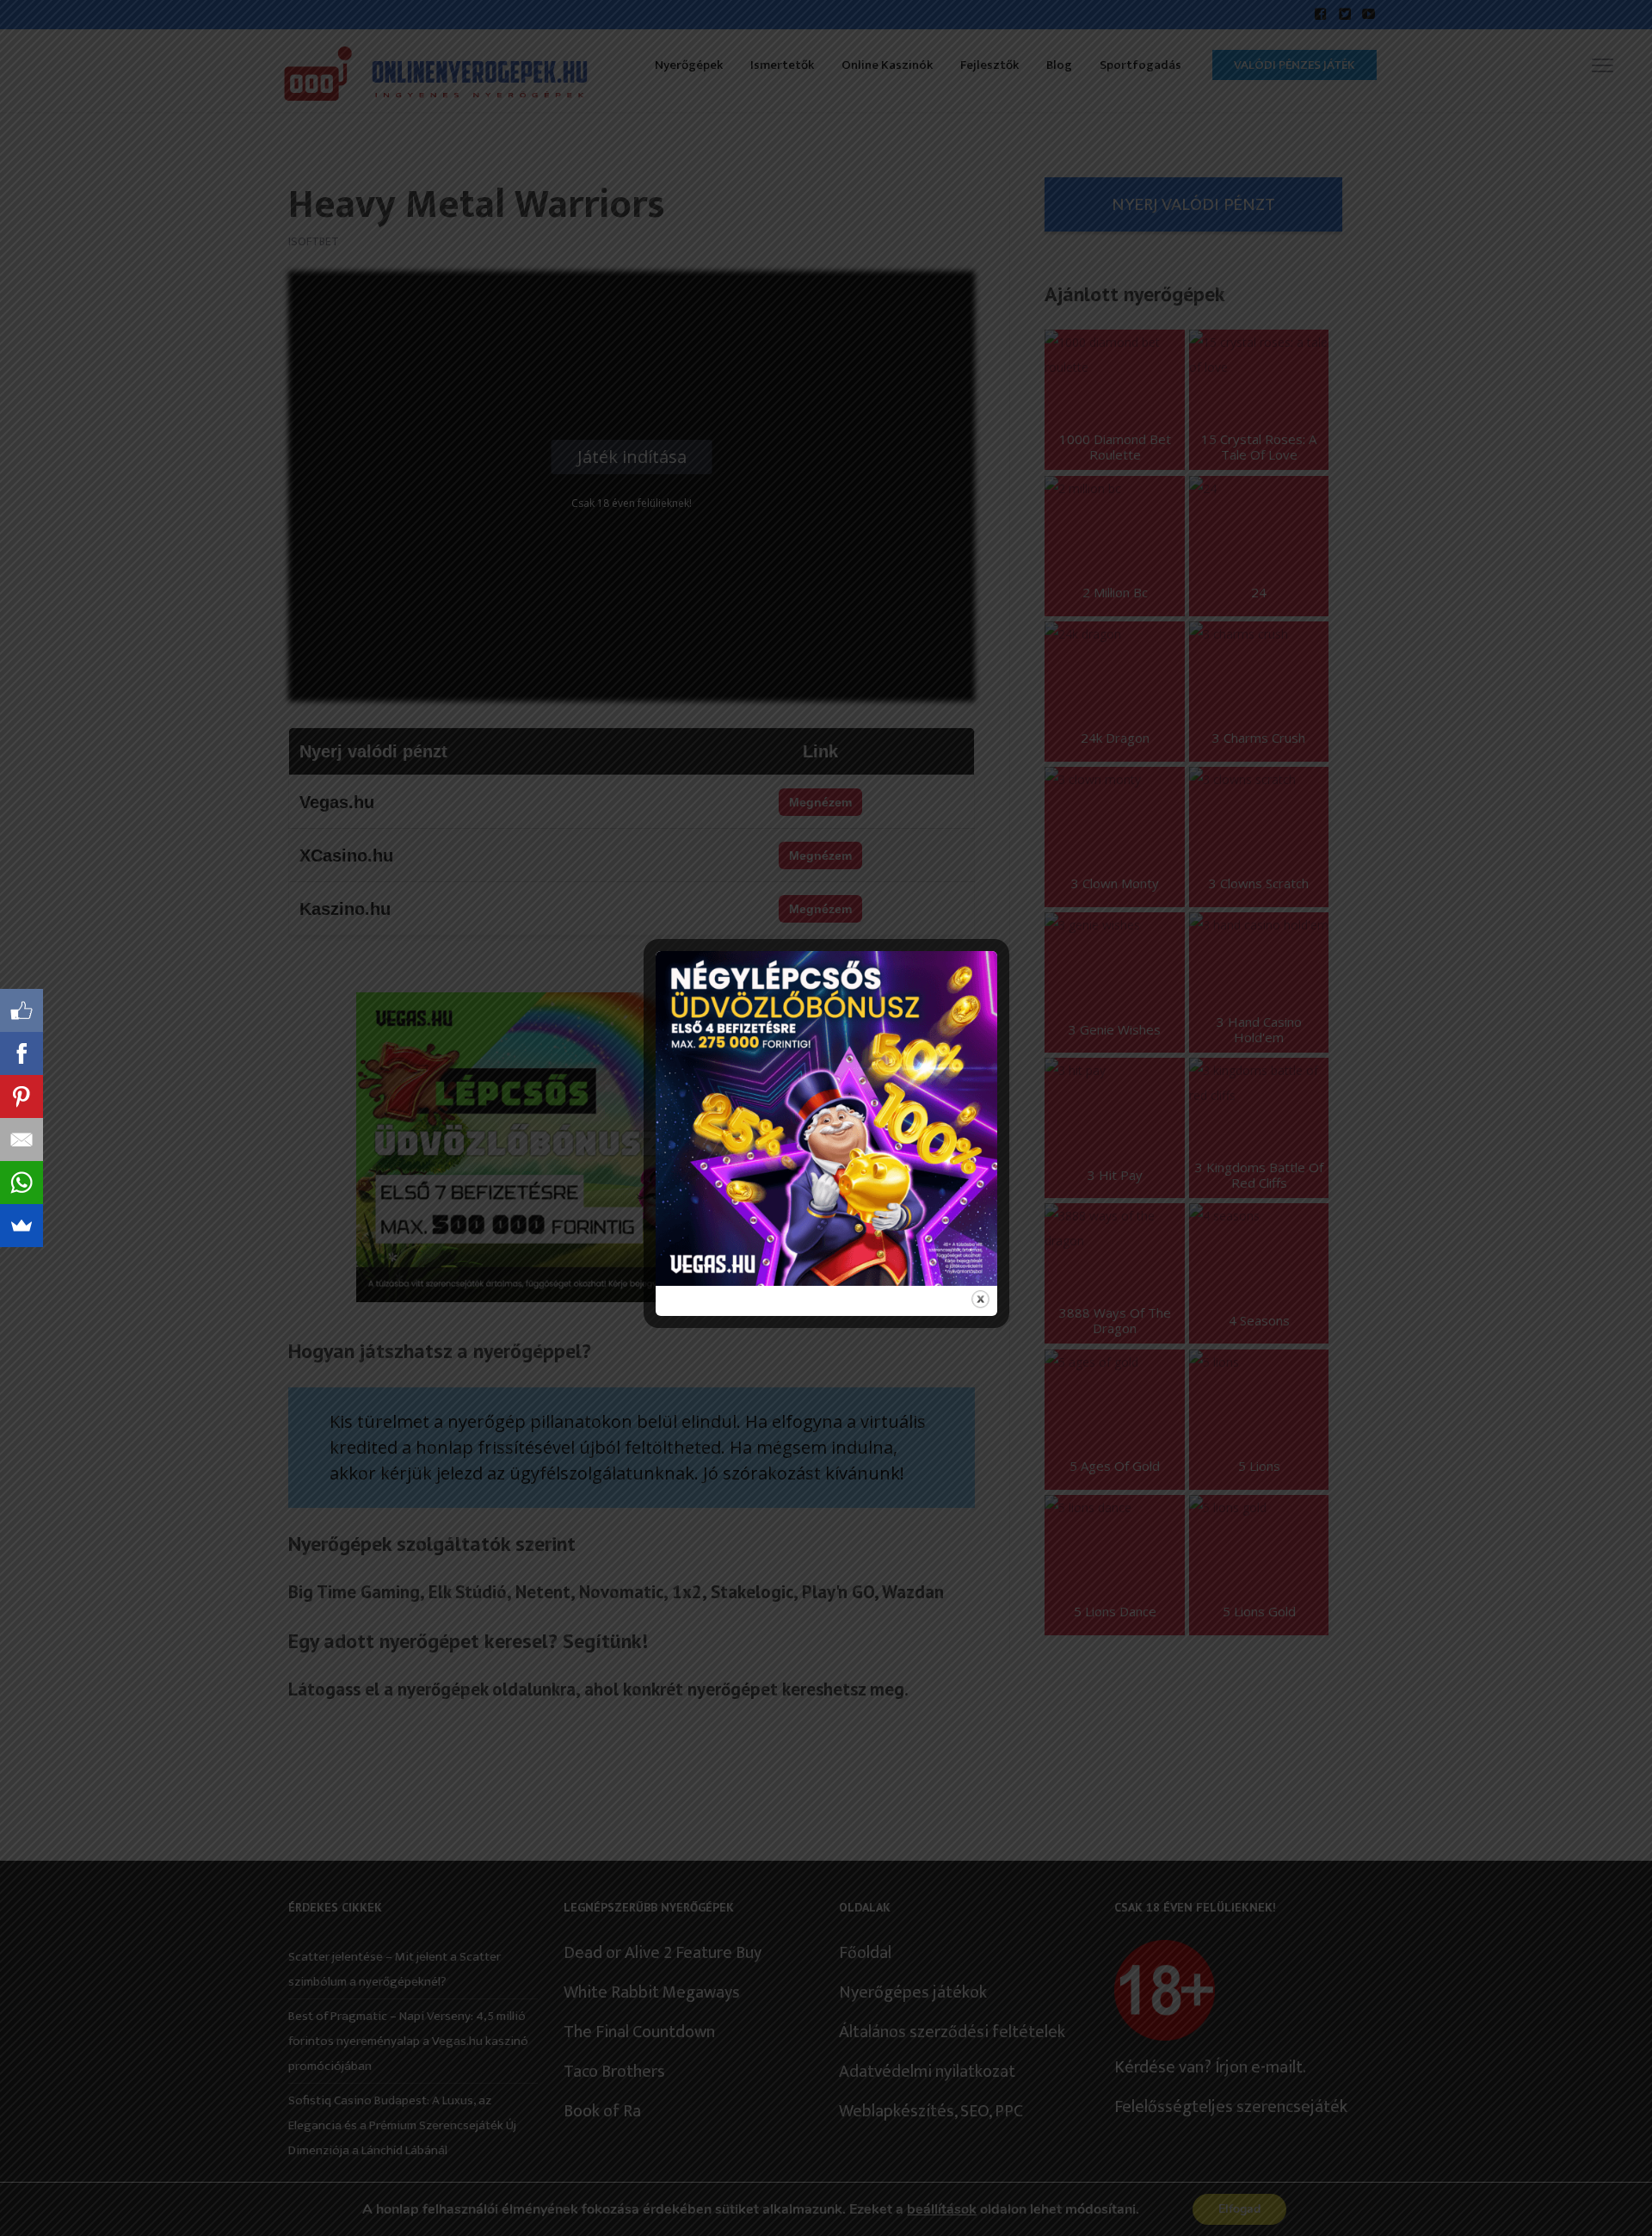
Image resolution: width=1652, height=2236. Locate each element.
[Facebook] (22, 1053)
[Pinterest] (22, 1096)
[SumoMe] (22, 1226)
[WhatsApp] (22, 1183)
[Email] (22, 1140)
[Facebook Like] (22, 1010)
